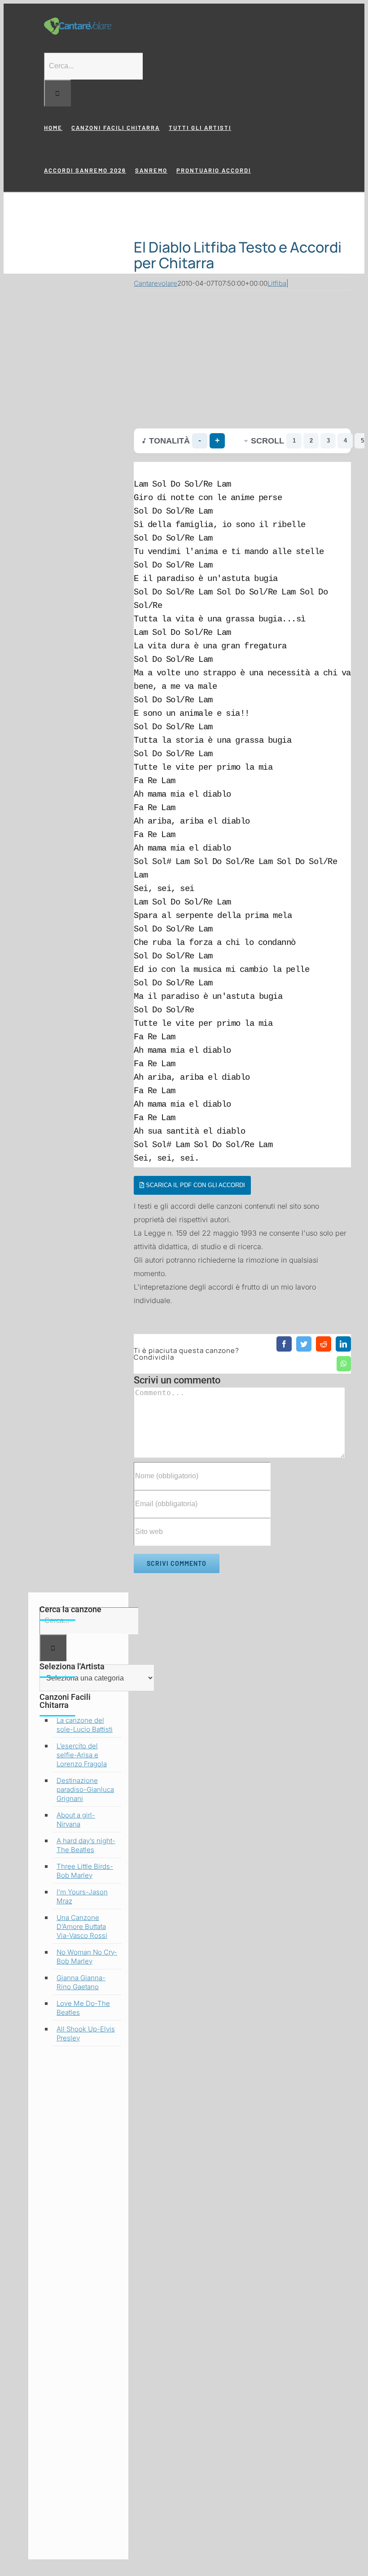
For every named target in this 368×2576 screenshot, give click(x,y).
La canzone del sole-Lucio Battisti (85, 1725)
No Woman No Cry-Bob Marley (87, 1957)
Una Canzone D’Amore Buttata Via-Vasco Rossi (82, 1926)
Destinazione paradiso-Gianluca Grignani (85, 1789)
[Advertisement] (242, 357)
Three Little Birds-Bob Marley (85, 1871)
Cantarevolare (156, 283)
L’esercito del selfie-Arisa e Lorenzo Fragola (82, 1755)
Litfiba (277, 283)
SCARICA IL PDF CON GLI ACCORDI (195, 1185)
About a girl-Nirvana (76, 1820)
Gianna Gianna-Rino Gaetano (81, 1982)
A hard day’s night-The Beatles (86, 1845)
